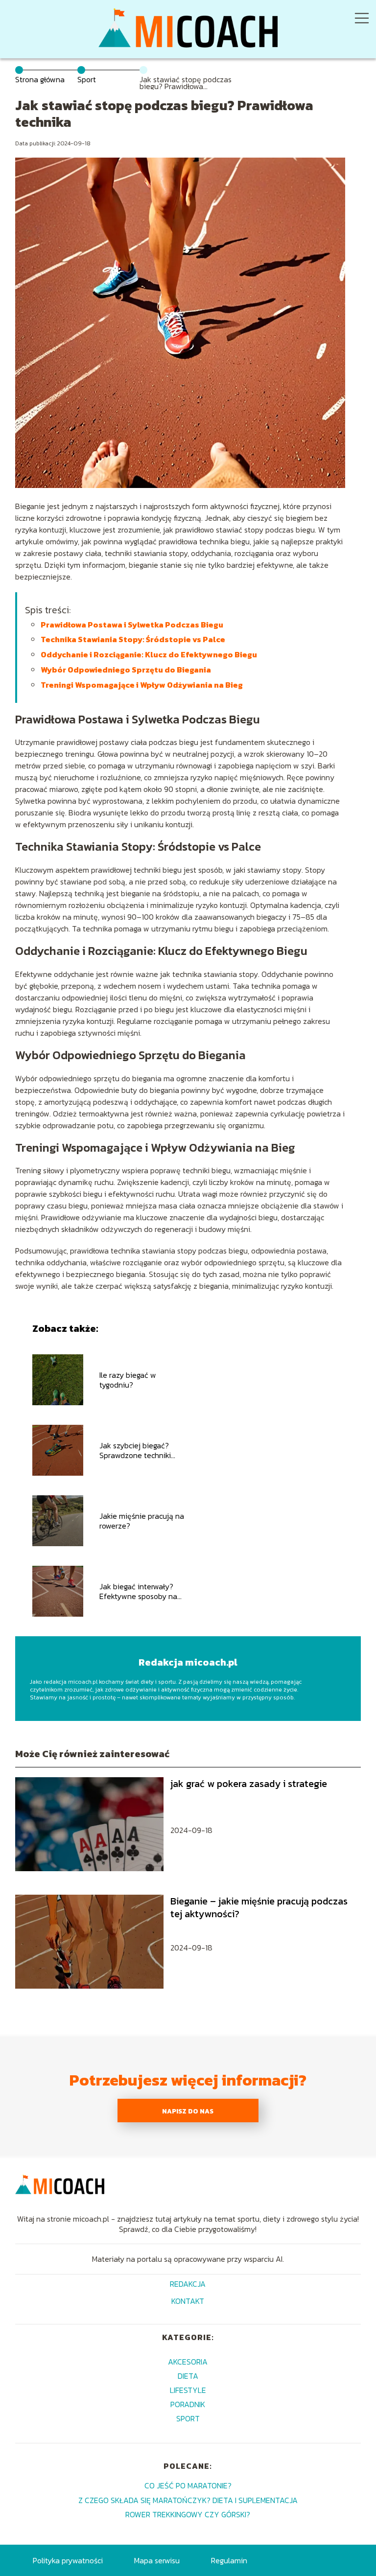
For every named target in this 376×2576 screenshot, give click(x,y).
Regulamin (229, 2560)
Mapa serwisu (157, 2560)
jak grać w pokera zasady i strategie (249, 1784)
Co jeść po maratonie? (188, 2485)
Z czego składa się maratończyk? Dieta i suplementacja (188, 2500)
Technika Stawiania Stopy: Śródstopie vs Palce (133, 639)
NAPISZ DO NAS (188, 2111)
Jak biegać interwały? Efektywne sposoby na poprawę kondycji (138, 1592)
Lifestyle (188, 2390)
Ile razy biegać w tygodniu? (128, 1380)
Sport (87, 79)
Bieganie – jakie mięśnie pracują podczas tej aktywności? (259, 1907)
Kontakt (188, 2302)
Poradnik (188, 2404)
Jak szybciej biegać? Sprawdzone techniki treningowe (135, 1451)
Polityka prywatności (68, 2560)
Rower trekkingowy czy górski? (188, 2514)
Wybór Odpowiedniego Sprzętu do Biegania (126, 670)
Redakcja (188, 2285)
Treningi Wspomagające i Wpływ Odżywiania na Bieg (142, 685)
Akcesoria (188, 2362)
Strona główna (40, 79)
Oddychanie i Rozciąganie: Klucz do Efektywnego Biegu (149, 654)
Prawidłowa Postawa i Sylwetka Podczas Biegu (132, 625)
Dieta (188, 2376)
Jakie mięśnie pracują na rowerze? (142, 1521)
